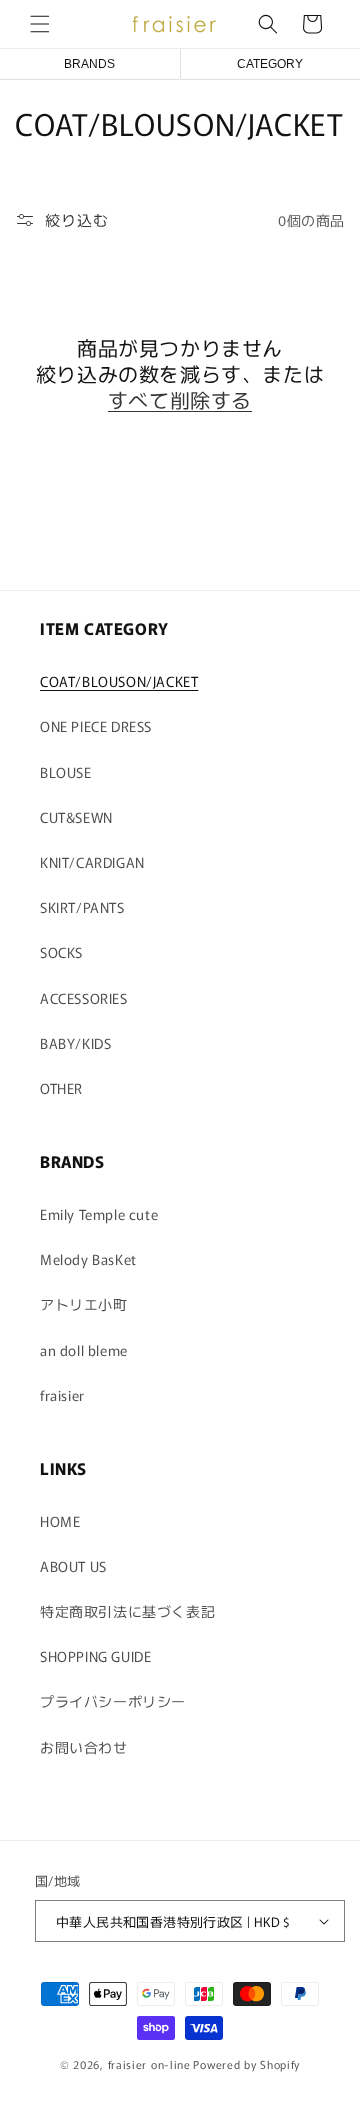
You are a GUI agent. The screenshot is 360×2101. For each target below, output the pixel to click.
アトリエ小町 (84, 1304)
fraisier (62, 1395)
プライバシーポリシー (113, 1701)
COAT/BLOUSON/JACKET (119, 681)
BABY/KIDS (75, 1043)
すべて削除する (180, 400)
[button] (40, 24)
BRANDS (89, 64)
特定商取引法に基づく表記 (127, 1611)
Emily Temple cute (99, 1214)
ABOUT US (73, 1566)
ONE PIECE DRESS (96, 726)
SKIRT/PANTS (82, 907)
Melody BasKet (88, 1259)
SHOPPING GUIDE (95, 1656)
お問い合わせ (84, 1747)
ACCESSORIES (84, 998)
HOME (60, 1521)
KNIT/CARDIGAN (92, 862)
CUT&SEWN (76, 817)
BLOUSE (66, 772)
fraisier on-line (149, 2064)
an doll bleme (84, 1350)
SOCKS (61, 952)
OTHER (61, 1088)
